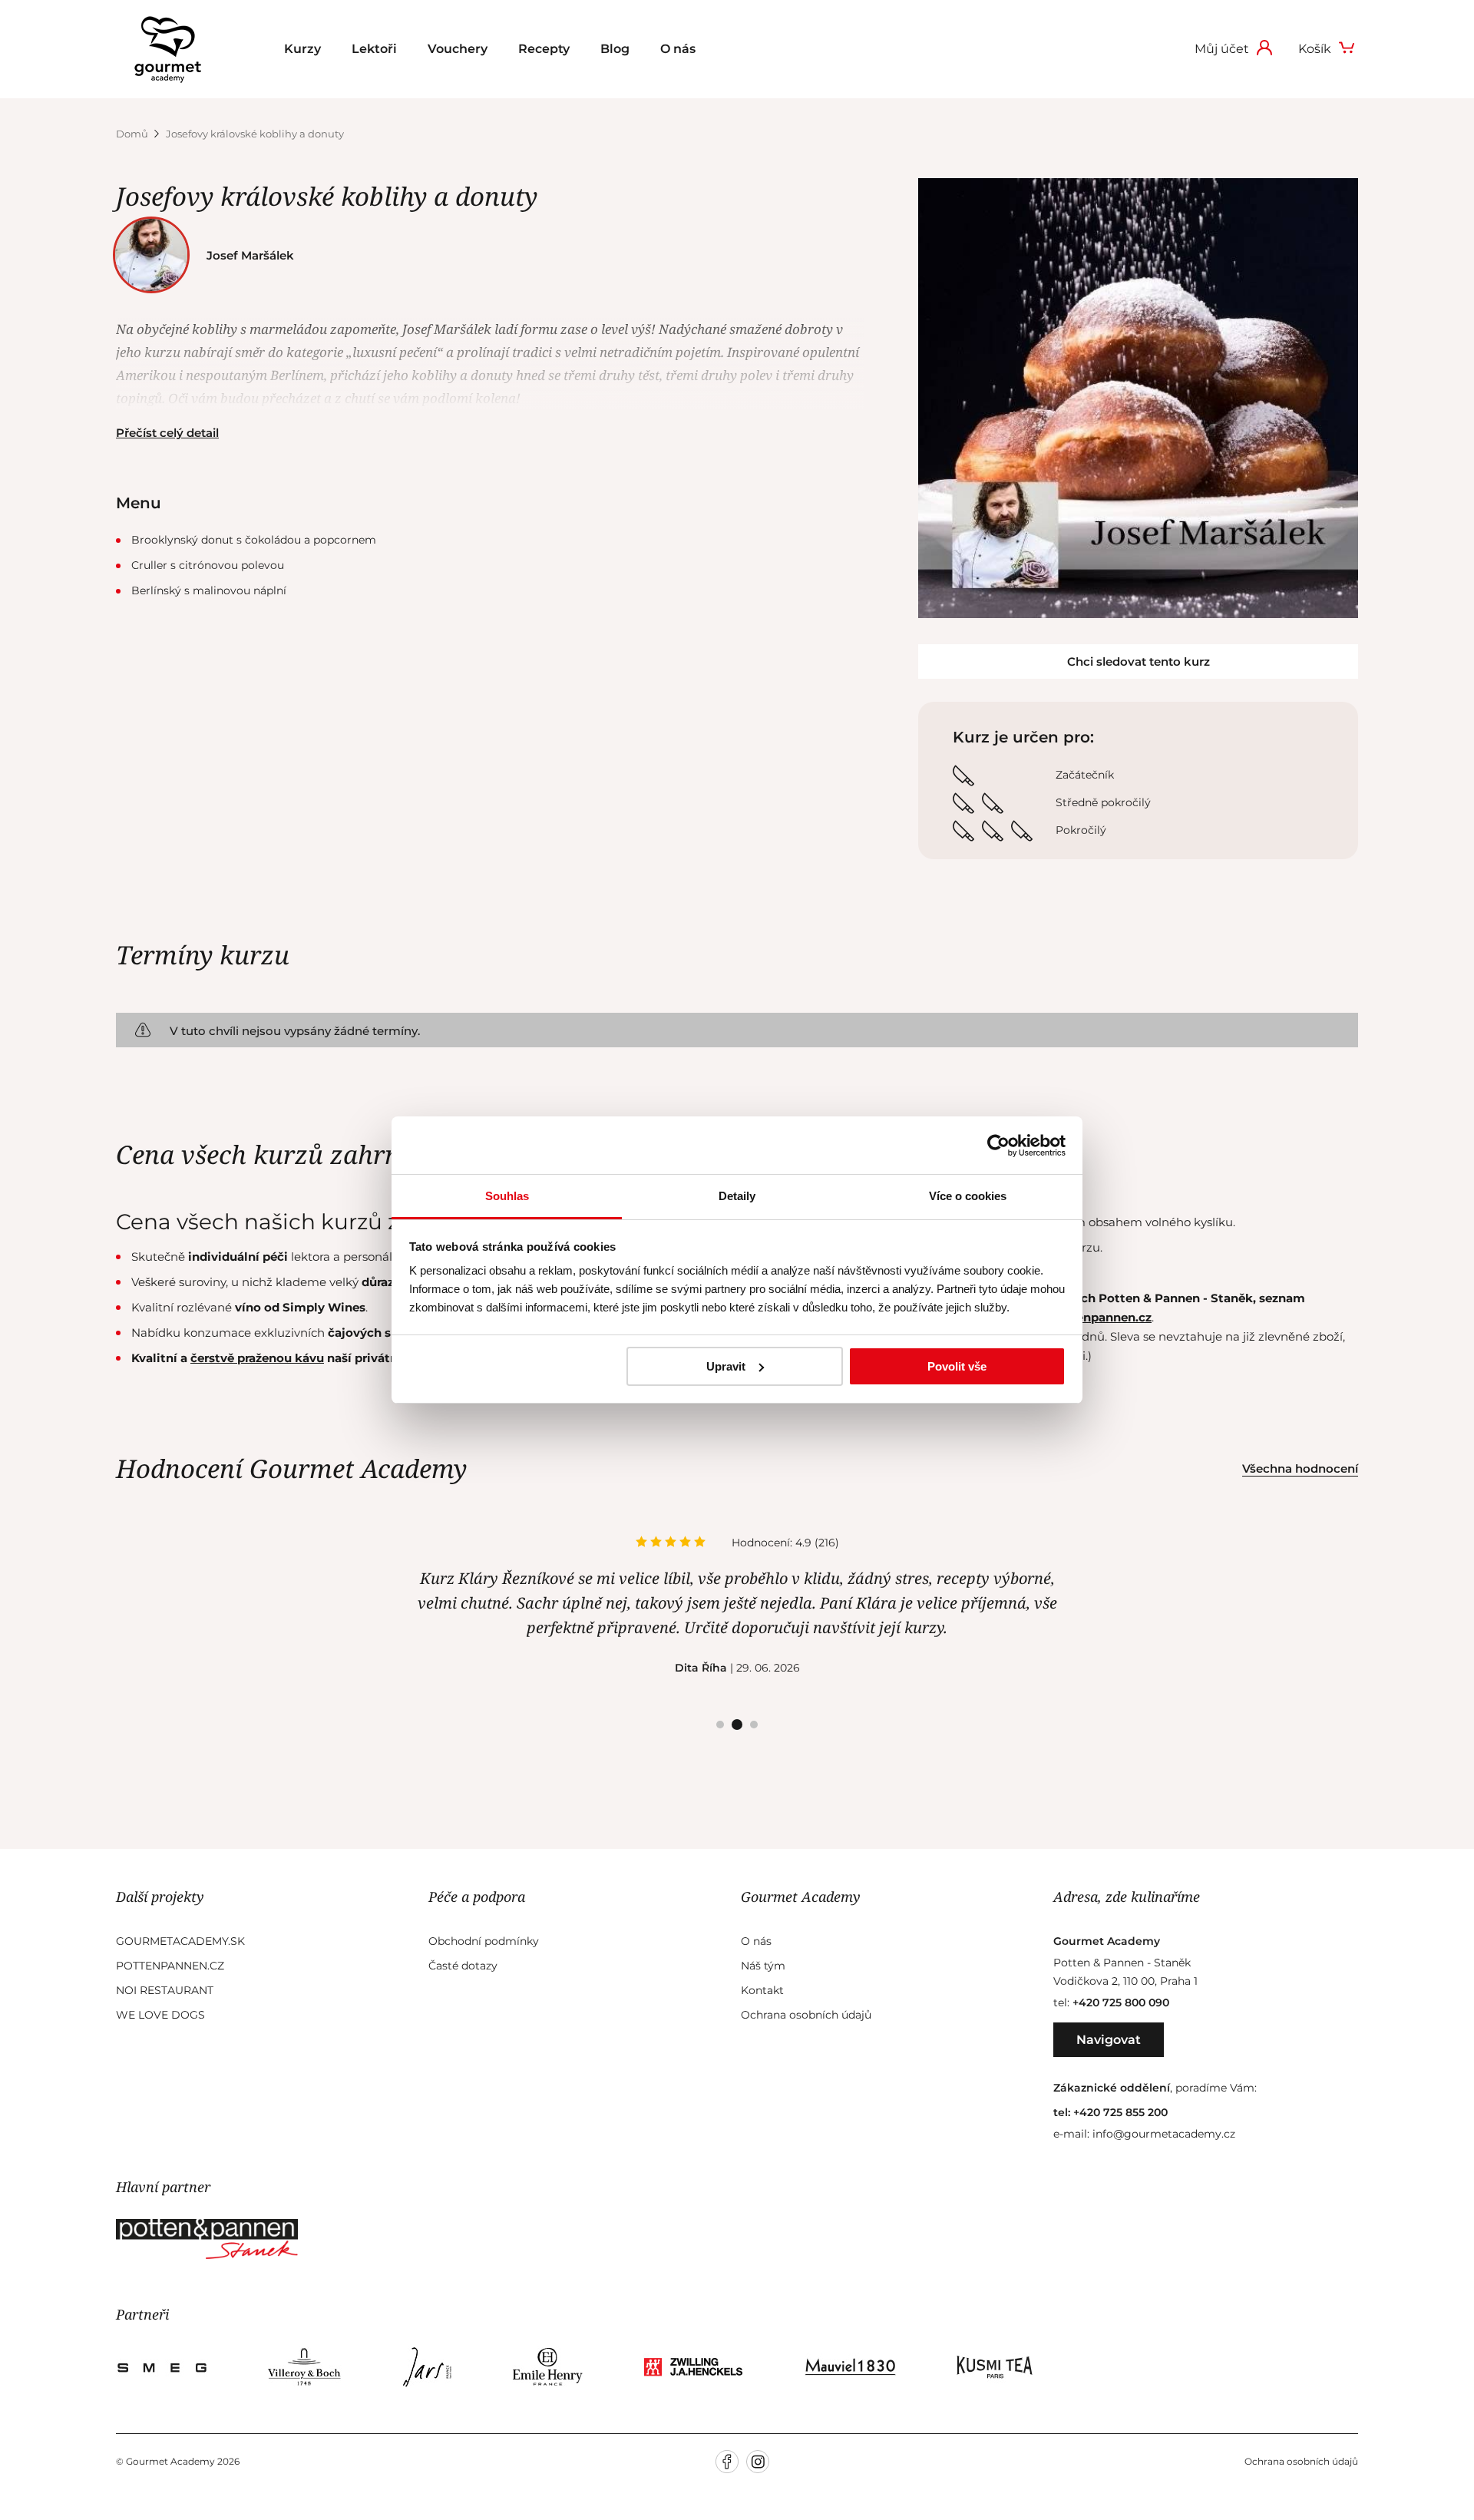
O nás (678, 49)
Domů (133, 134)
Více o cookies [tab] (968, 1196)
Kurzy (302, 49)
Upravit (726, 1366)
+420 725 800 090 (1121, 2002)
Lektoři (374, 49)
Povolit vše (957, 1366)
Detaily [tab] (737, 1196)
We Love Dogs (160, 2015)
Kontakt (762, 1990)
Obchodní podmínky (484, 1941)
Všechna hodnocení (1300, 1468)
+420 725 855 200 (1120, 2112)
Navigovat (1109, 2040)
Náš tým (763, 1966)
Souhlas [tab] (507, 1196)
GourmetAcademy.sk (180, 1941)
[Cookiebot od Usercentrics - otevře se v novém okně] (998, 1146)
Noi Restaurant (165, 1990)
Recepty (544, 49)
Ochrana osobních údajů (806, 2015)
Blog (615, 49)
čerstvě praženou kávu (257, 1358)
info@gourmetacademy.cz (1164, 2134)
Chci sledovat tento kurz (1139, 661)
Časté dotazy (463, 1966)
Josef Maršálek (250, 255)
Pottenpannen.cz (170, 1966)
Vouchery (458, 49)
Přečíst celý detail (167, 433)
